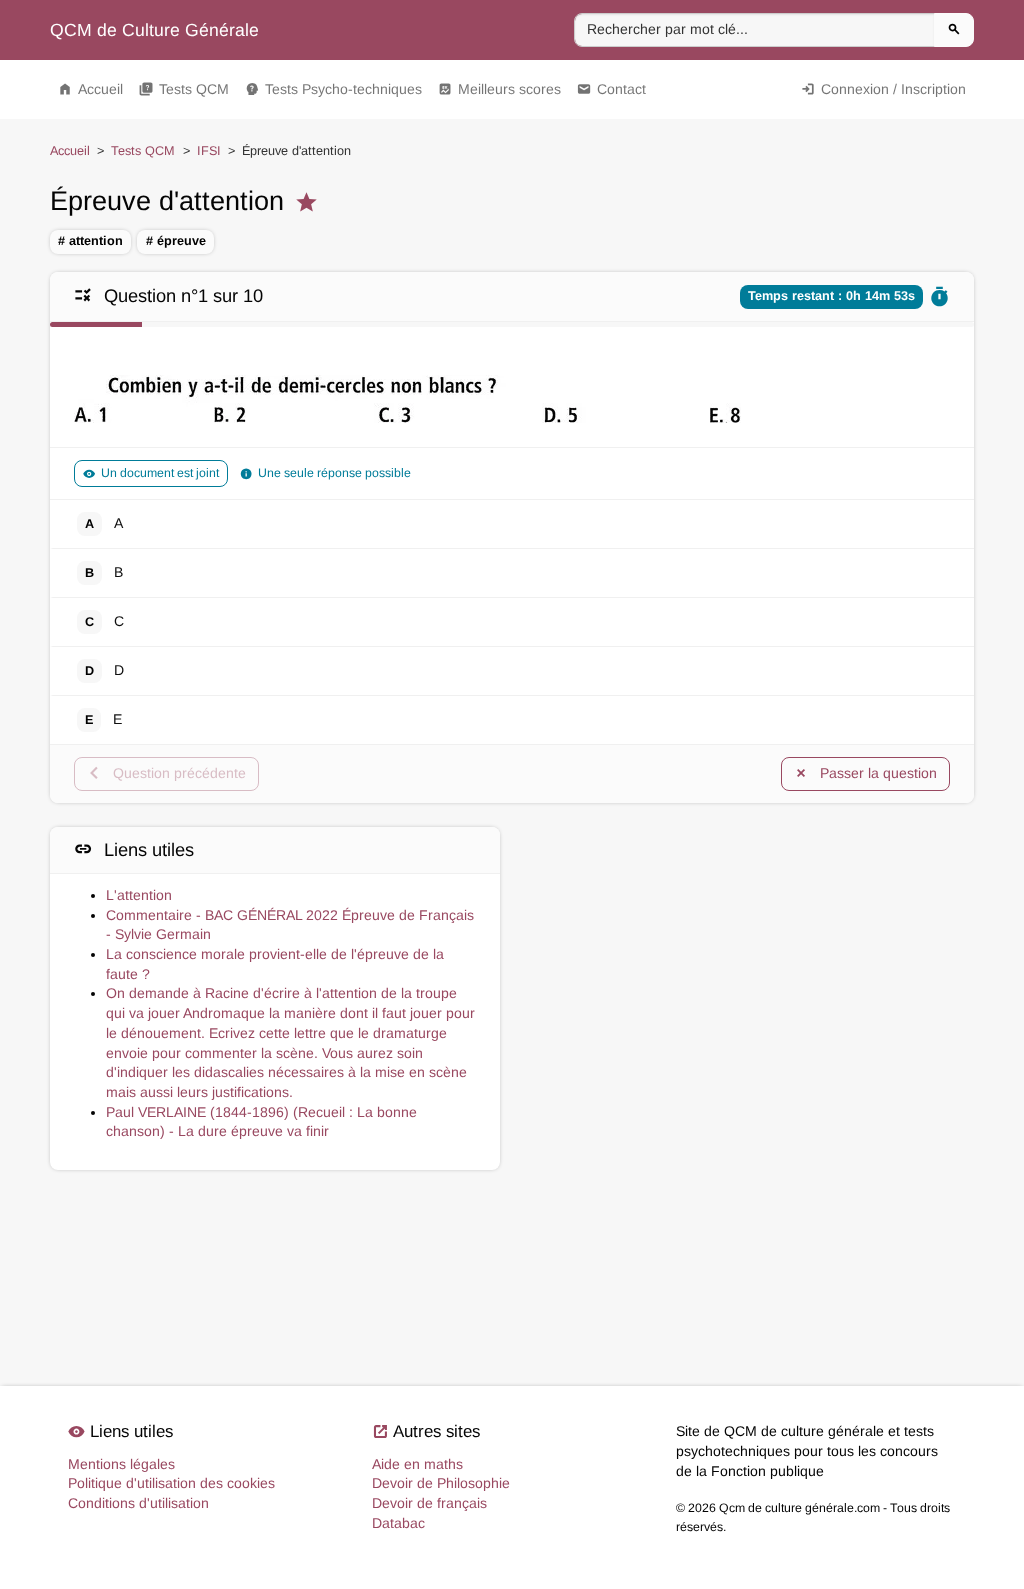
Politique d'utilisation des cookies (171, 1483)
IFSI (209, 151)
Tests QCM (184, 89)
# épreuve (176, 241)
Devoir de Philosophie (441, 1483)
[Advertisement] (749, 920)
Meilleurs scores (499, 89)
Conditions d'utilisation (138, 1503)
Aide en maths (417, 1464)
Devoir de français (429, 1503)
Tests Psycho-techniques (333, 89)
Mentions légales (121, 1464)
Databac (398, 1523)
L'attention (139, 895)
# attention (90, 241)
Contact (611, 89)
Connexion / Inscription (883, 89)
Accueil (90, 89)
